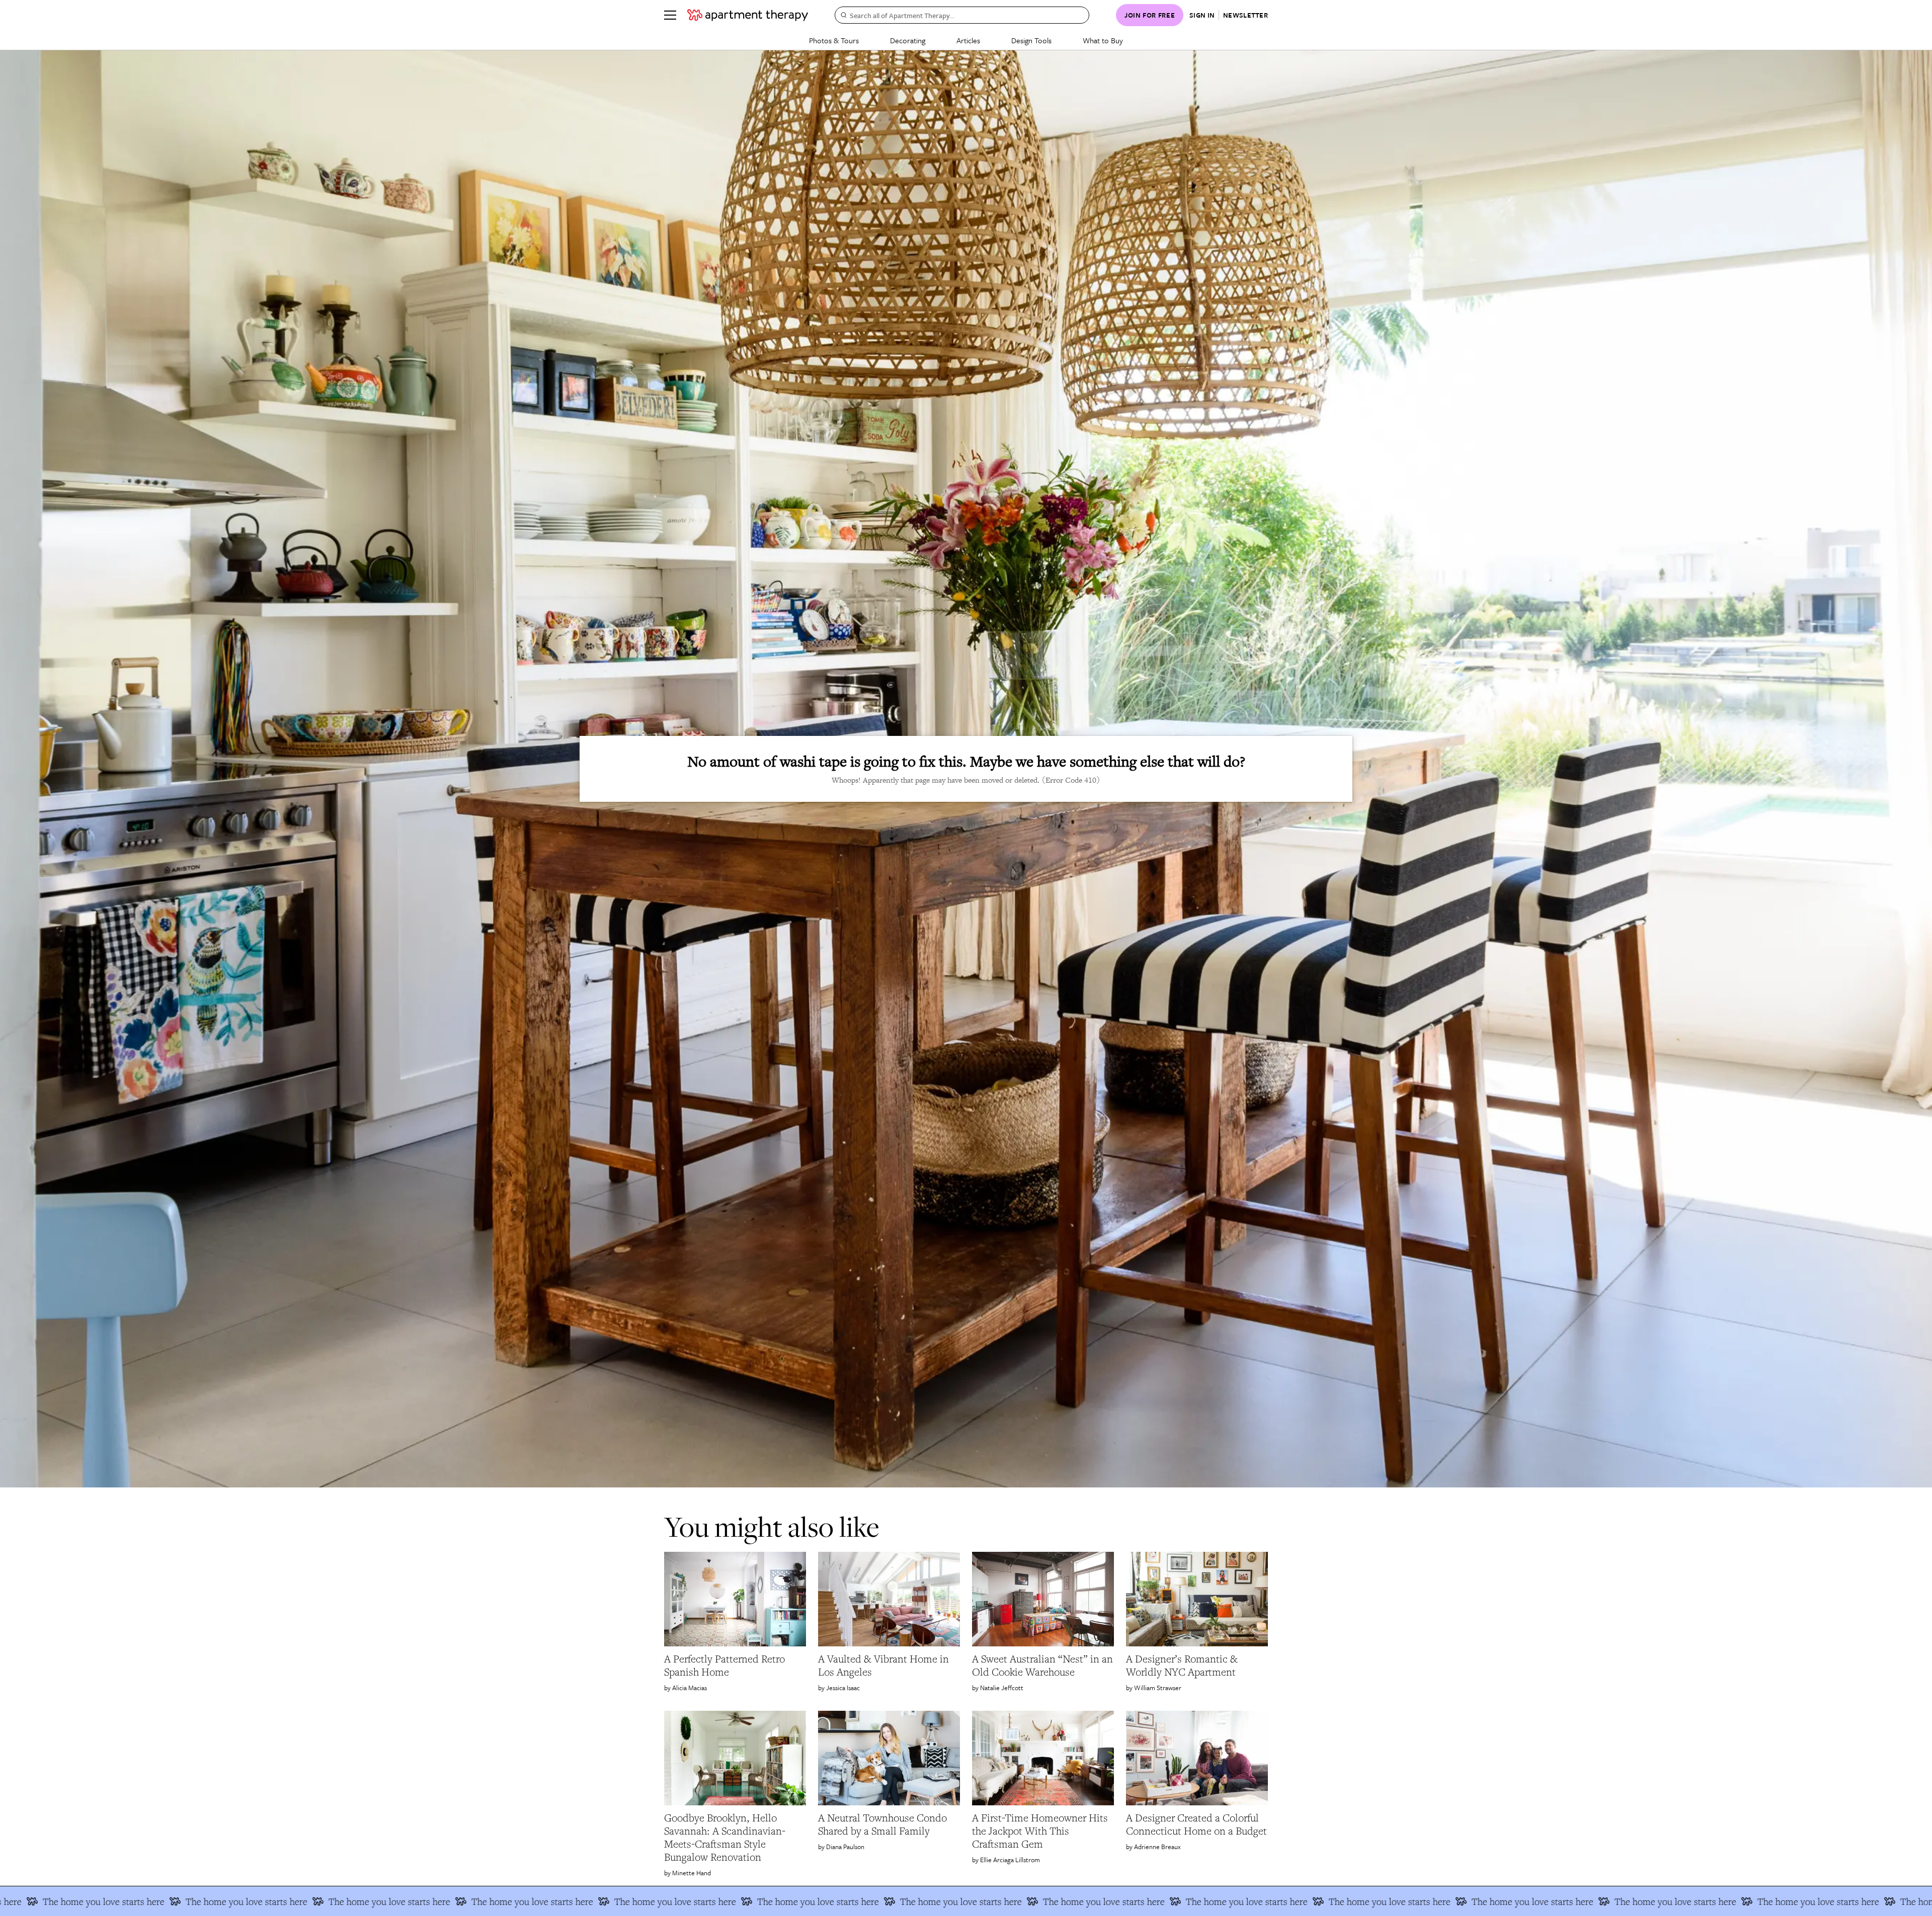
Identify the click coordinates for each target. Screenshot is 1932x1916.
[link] (735, 1665)
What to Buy (1103, 40)
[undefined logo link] (748, 15)
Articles (968, 40)
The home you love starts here (176, 1901)
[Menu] (670, 15)
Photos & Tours (834, 40)
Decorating (908, 40)
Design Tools (1031, 40)
